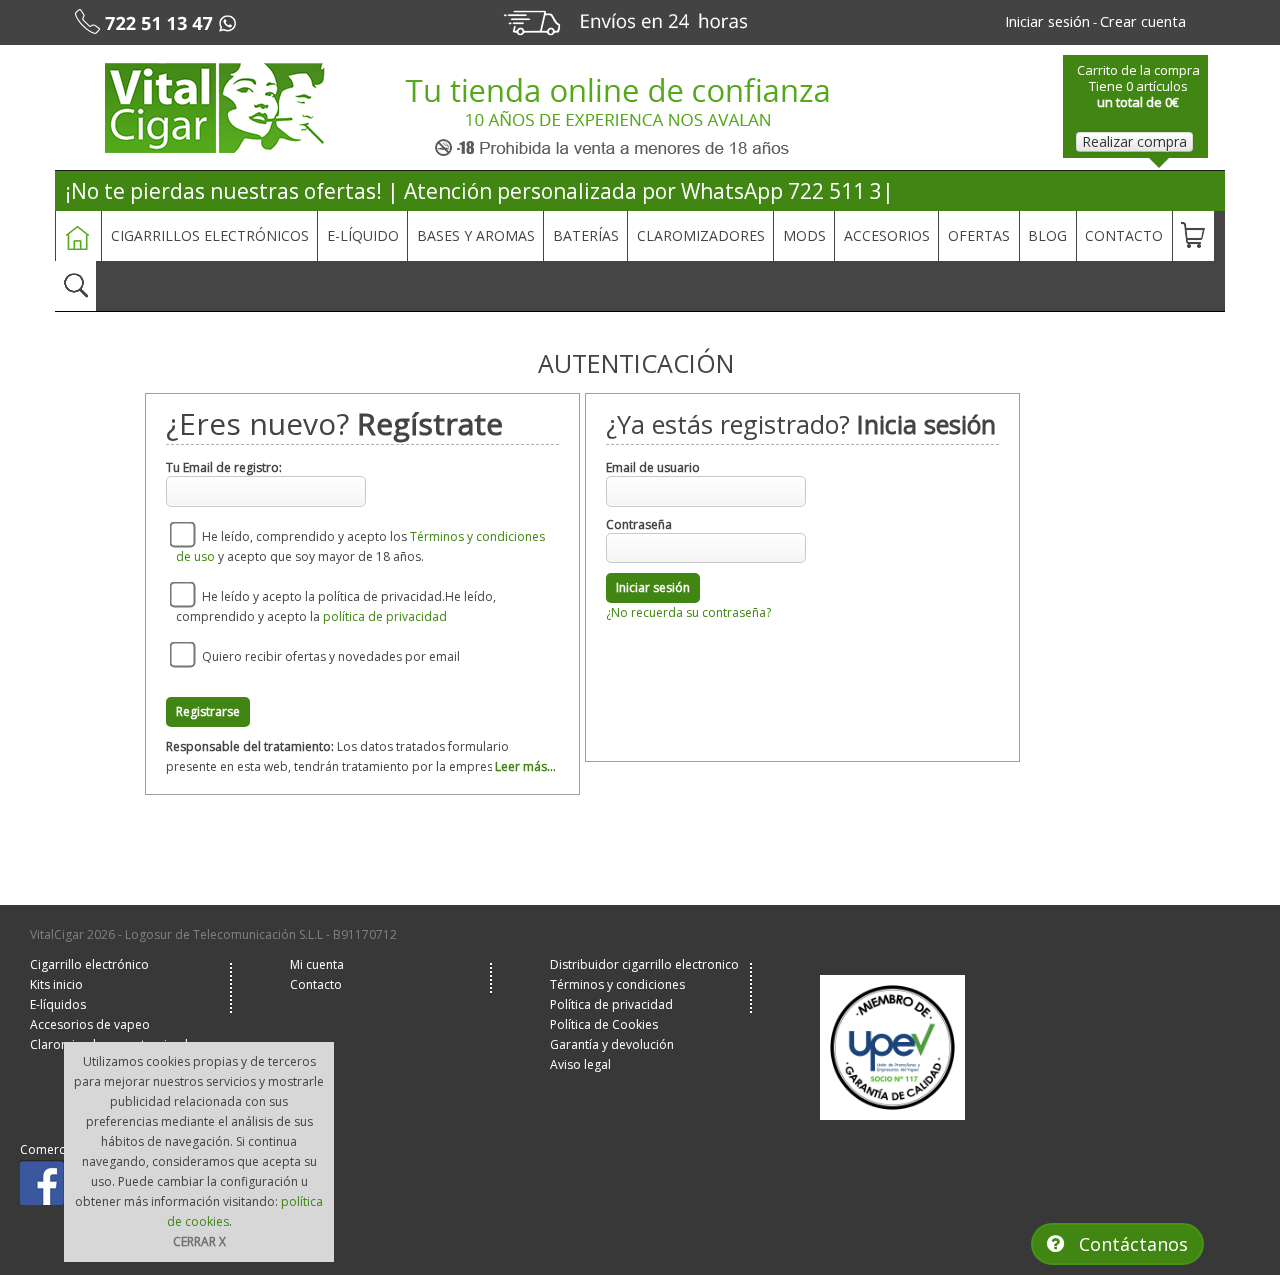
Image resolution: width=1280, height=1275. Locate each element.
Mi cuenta (317, 964)
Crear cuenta (1143, 21)
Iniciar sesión (653, 587)
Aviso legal (580, 1064)
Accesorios (887, 235)
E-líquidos (58, 1004)
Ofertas (979, 235)
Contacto (1124, 235)
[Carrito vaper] (1193, 236)
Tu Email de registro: (224, 467)
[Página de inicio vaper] (218, 108)
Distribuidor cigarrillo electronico (644, 964)
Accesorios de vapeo (90, 1024)
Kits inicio (56, 984)
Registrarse (208, 711)
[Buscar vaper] (76, 286)
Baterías (586, 235)
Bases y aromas (476, 235)
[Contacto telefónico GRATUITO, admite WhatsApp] (183, 21)
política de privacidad (385, 616)
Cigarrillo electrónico (89, 964)
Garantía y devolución (612, 1044)
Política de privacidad (611, 1004)
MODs (804, 235)
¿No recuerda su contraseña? (688, 612)
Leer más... (525, 766)
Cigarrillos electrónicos (210, 235)
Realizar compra (1134, 141)
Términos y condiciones (617, 984)
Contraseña (639, 524)
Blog (1047, 235)
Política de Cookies (604, 1024)
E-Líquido (363, 235)
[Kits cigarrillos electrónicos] (717, 116)
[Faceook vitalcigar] (43, 1180)
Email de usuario (653, 467)
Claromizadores (701, 235)
